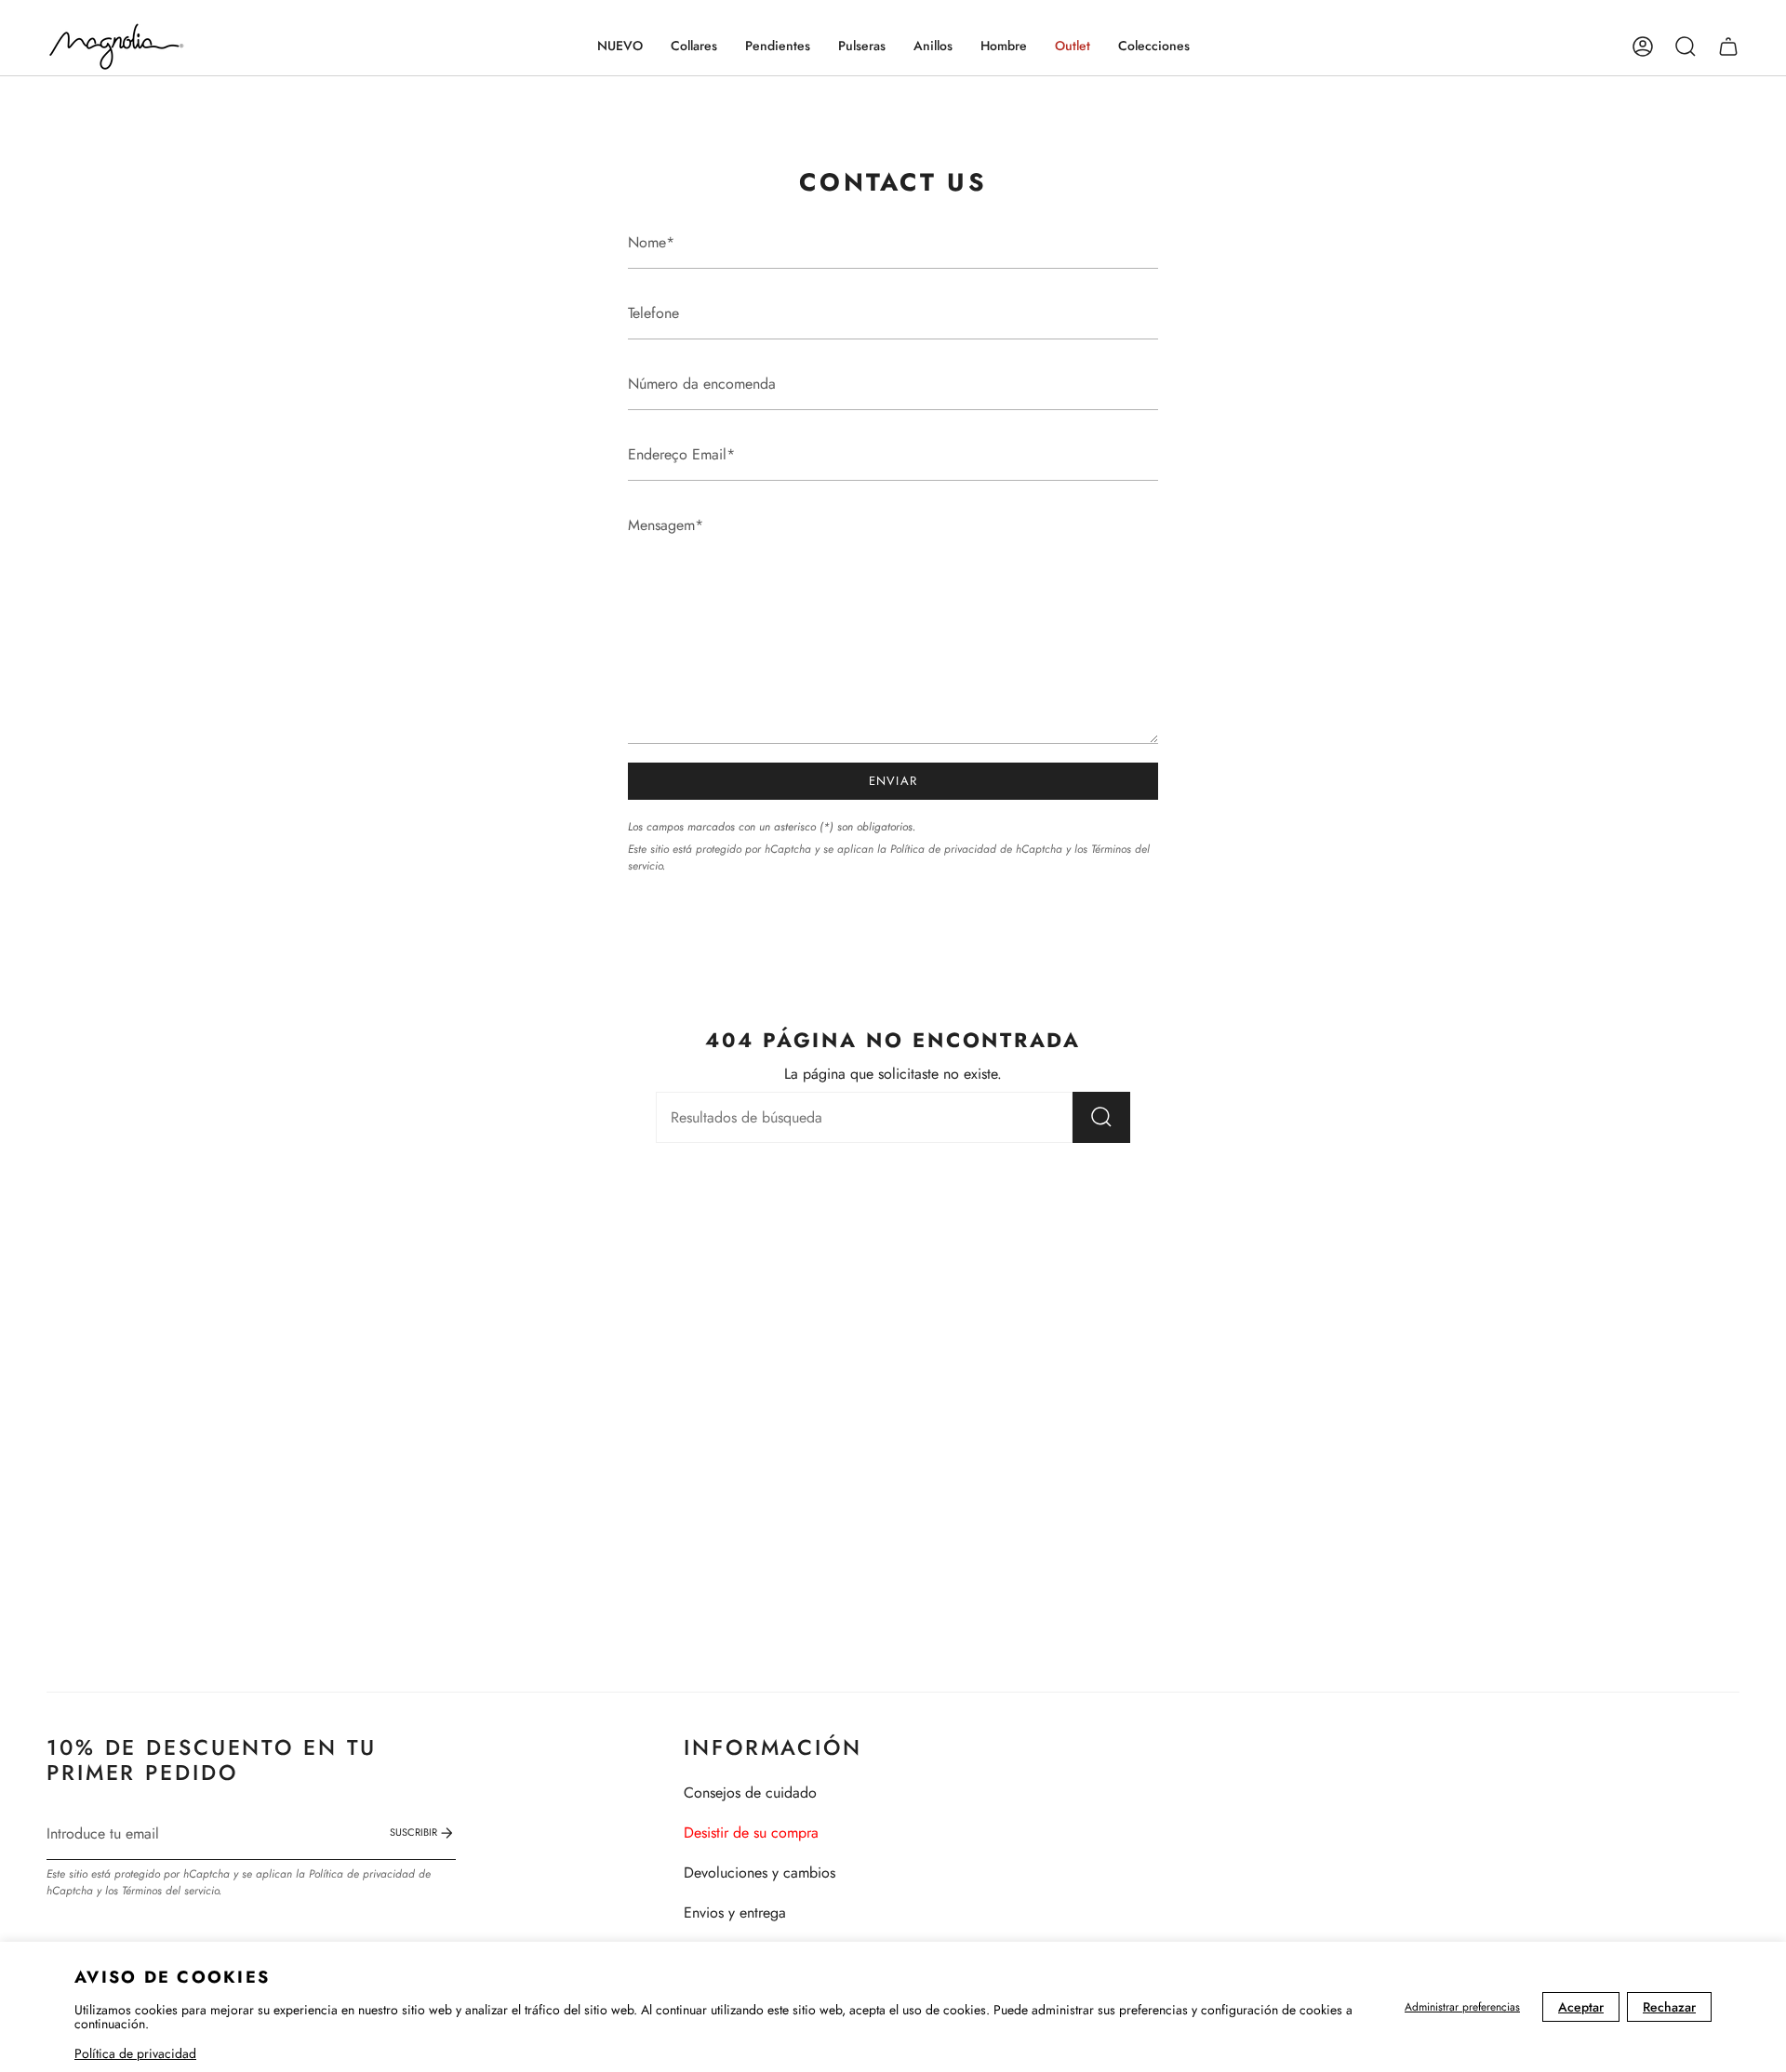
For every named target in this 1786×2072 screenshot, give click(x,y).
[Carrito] (1728, 46)
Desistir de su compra (751, 1833)
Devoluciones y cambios (760, 1873)
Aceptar (1581, 2007)
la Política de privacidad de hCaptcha (972, 849)
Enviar (893, 781)
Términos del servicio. (172, 1891)
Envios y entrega (735, 1913)
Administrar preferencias (1462, 2007)
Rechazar (1669, 2007)
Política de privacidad (135, 2053)
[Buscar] (1101, 1117)
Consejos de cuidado (750, 1793)
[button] (694, 46)
